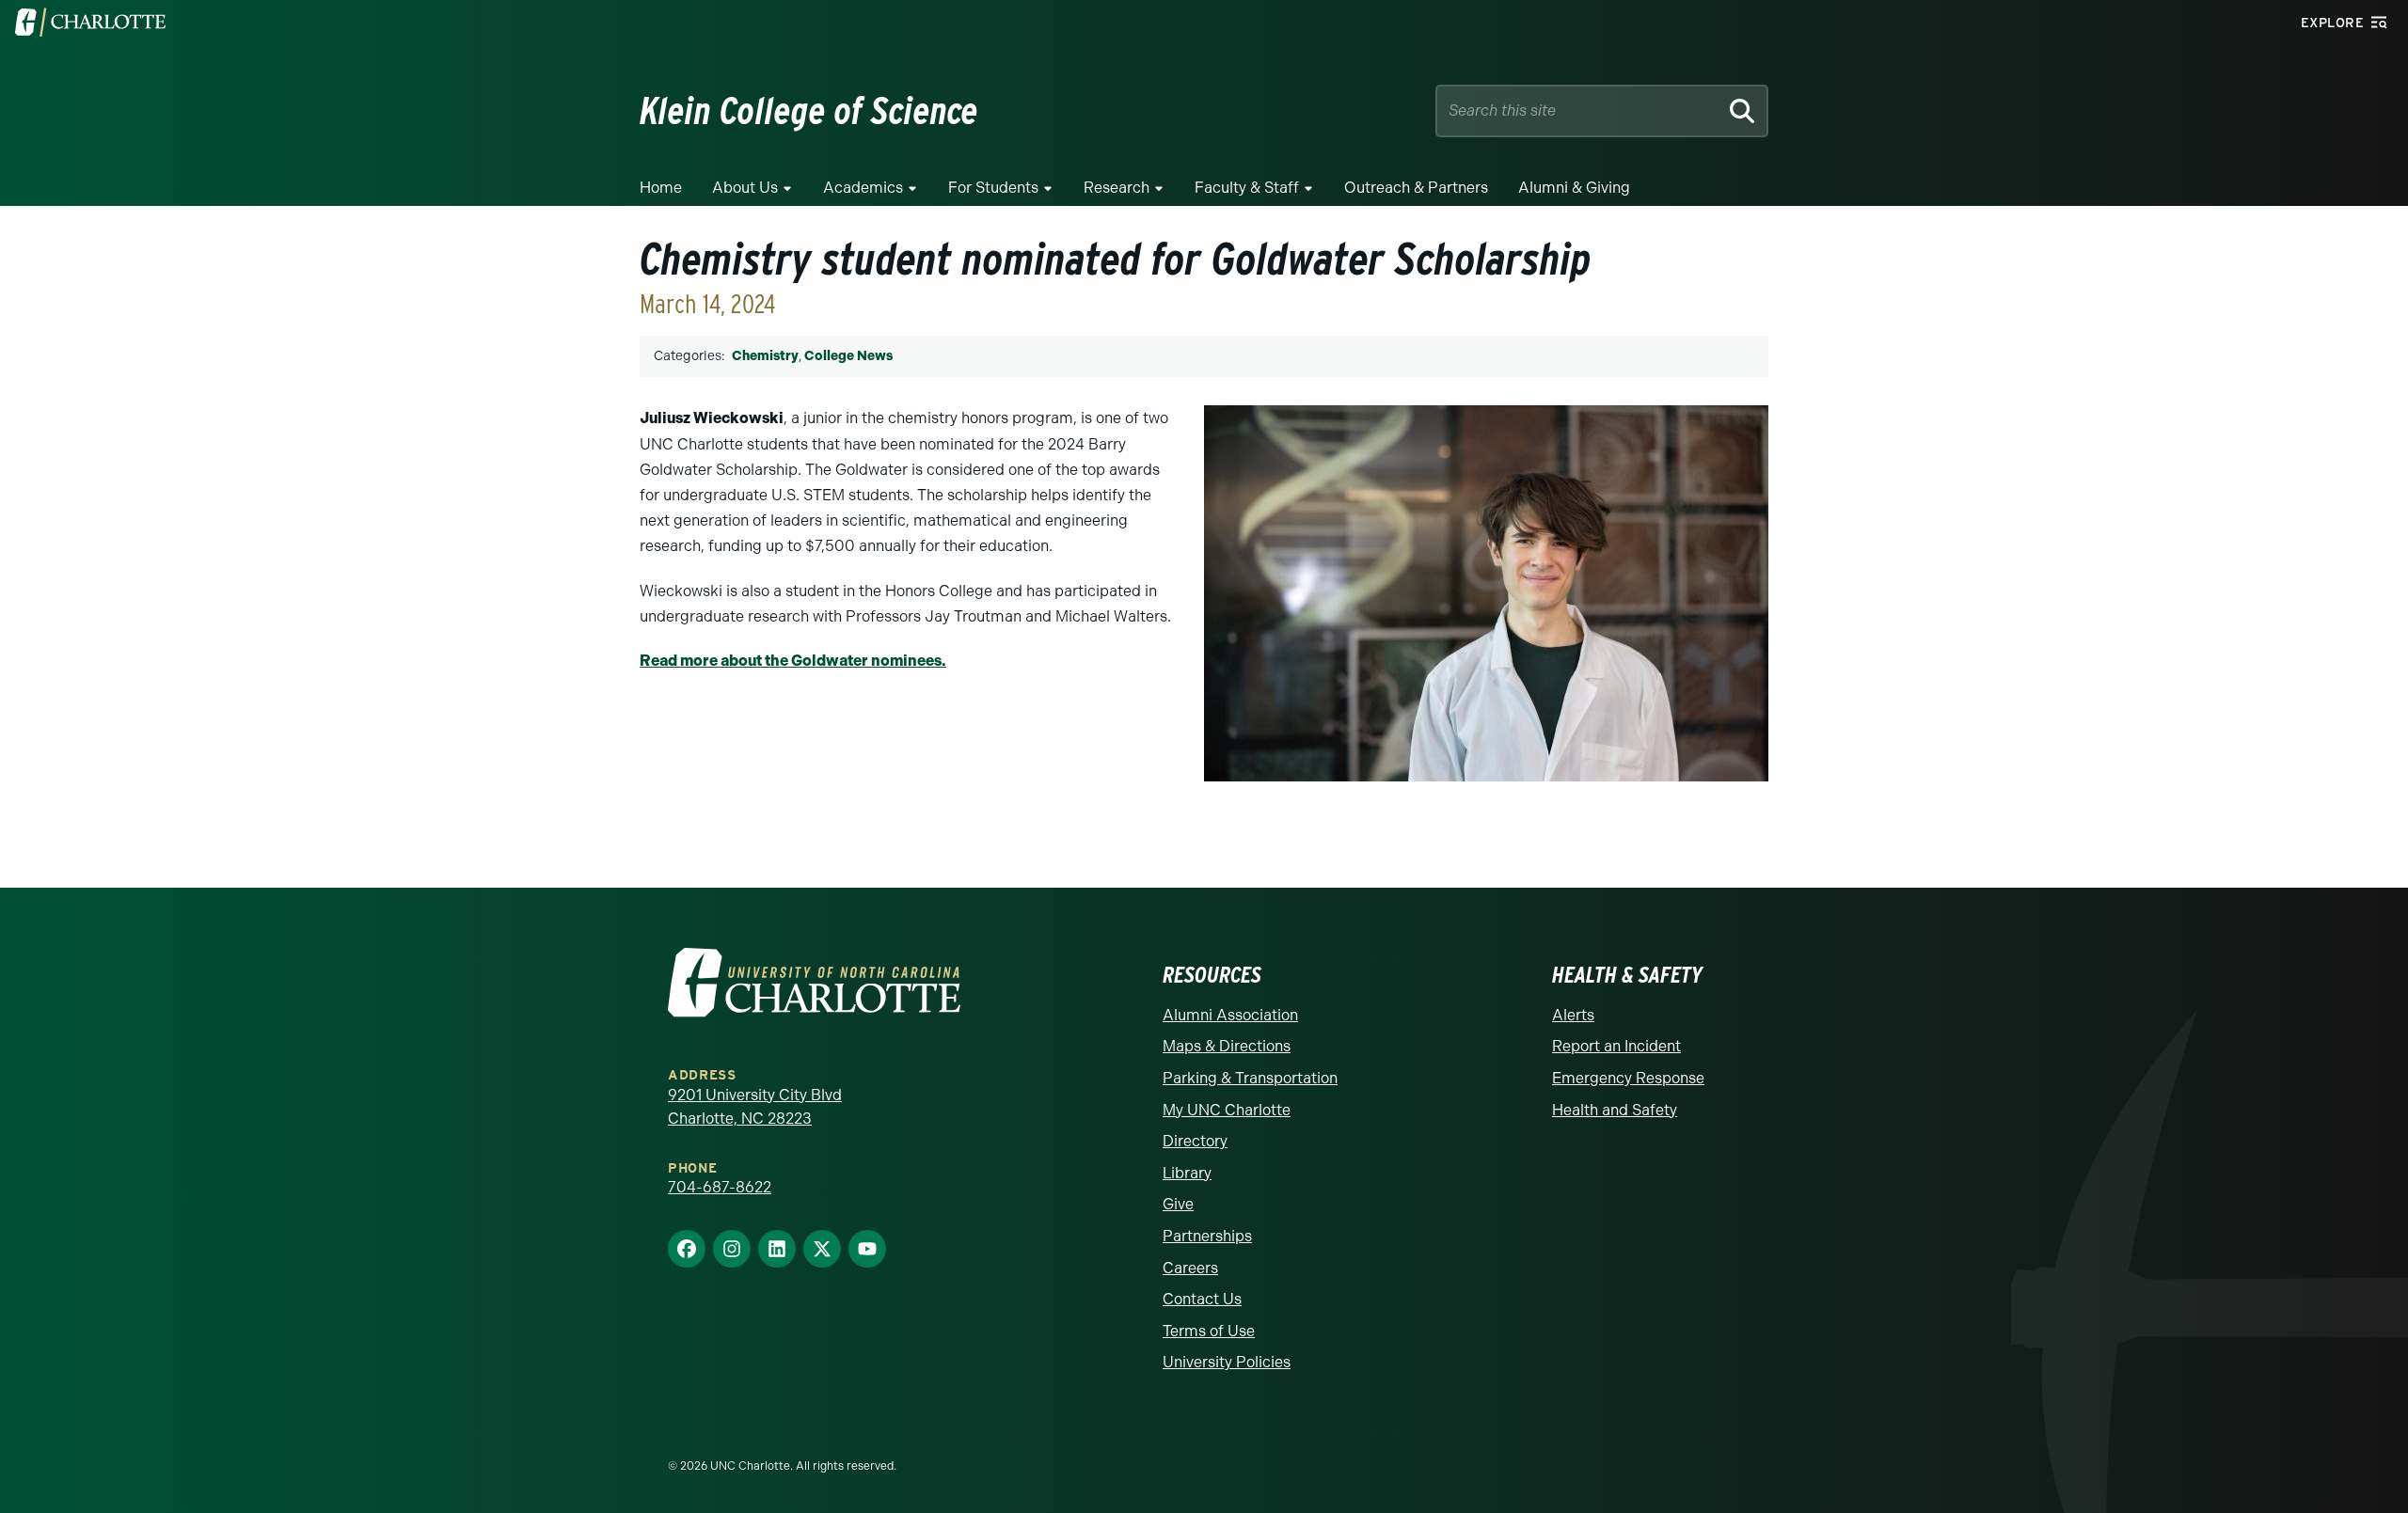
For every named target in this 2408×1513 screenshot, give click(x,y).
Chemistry (765, 356)
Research (1117, 188)
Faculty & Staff (1247, 188)
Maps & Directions (1227, 1046)
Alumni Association (1230, 1015)
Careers (1190, 1268)
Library (1187, 1173)
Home (661, 188)
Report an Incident (1616, 1046)
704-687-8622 (720, 1187)
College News (848, 356)
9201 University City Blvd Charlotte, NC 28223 (755, 1107)
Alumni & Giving (1574, 188)
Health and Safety (1615, 1110)
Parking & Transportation (1250, 1078)
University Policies (1227, 1362)
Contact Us (1202, 1299)
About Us (745, 188)
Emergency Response (1628, 1078)
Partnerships (1207, 1236)
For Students (993, 188)
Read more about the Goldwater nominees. (793, 661)
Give (1178, 1204)
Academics (863, 188)
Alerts (1573, 1015)
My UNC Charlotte (1227, 1110)
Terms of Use (1209, 1331)
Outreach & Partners (1416, 188)
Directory (1195, 1141)
